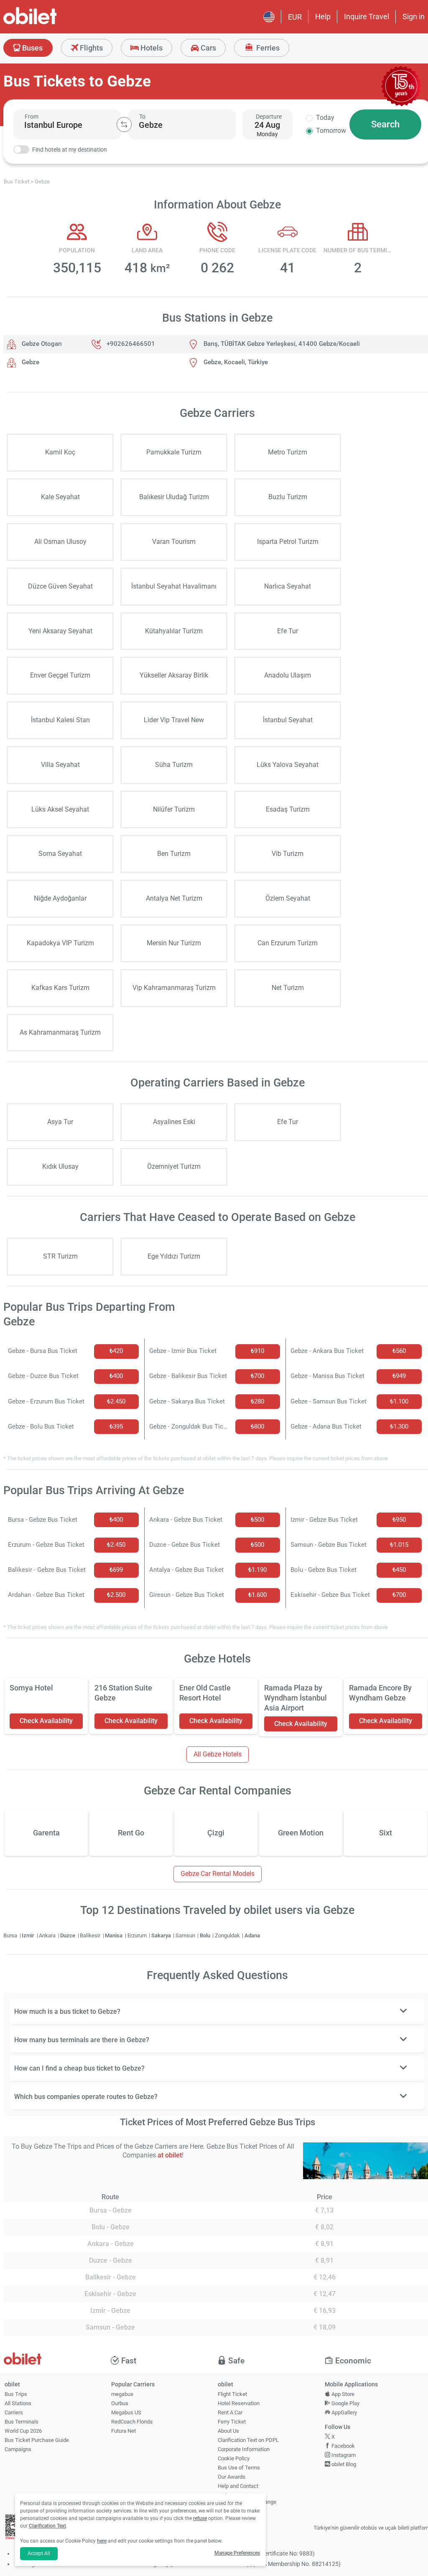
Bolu (206, 1935)
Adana (252, 1935)
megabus (122, 2394)
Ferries (267, 48)
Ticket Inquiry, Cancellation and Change (247, 2499)
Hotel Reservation (239, 2403)
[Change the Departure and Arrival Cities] (124, 124)
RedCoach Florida (132, 2422)
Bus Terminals (22, 2422)
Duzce (68, 1935)
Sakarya (162, 1935)
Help (323, 16)
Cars (208, 48)
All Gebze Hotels (218, 1754)
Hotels (151, 48)
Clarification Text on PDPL (248, 2440)
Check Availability (46, 1721)
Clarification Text (47, 2526)
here (102, 2541)
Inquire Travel (367, 16)
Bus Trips (16, 2394)
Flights (90, 48)
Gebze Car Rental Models (218, 1874)
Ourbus (120, 2403)
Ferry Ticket (232, 2422)
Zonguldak (228, 1935)
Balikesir (91, 1935)
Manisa (114, 1935)
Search (385, 124)
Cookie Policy (234, 2458)
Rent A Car (230, 2412)
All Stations (18, 2403)
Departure (269, 117)
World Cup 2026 (23, 2431)
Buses (32, 48)
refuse (200, 2518)
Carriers (14, 2412)
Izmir (29, 1935)
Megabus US (126, 2412)
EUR (295, 17)
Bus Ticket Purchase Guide (37, 2440)
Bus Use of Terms (239, 2468)
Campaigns (18, 2449)
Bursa (11, 1935)
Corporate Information (244, 2449)
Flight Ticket (232, 2394)
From (32, 117)
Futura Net (124, 2431)
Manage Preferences (237, 2553)
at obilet (170, 2155)
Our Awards (232, 2477)
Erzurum (138, 1935)
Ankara (48, 1935)
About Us (228, 2431)
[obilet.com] (50, 23)
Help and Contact (238, 2486)
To (142, 117)
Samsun (186, 1935)
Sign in (414, 16)
